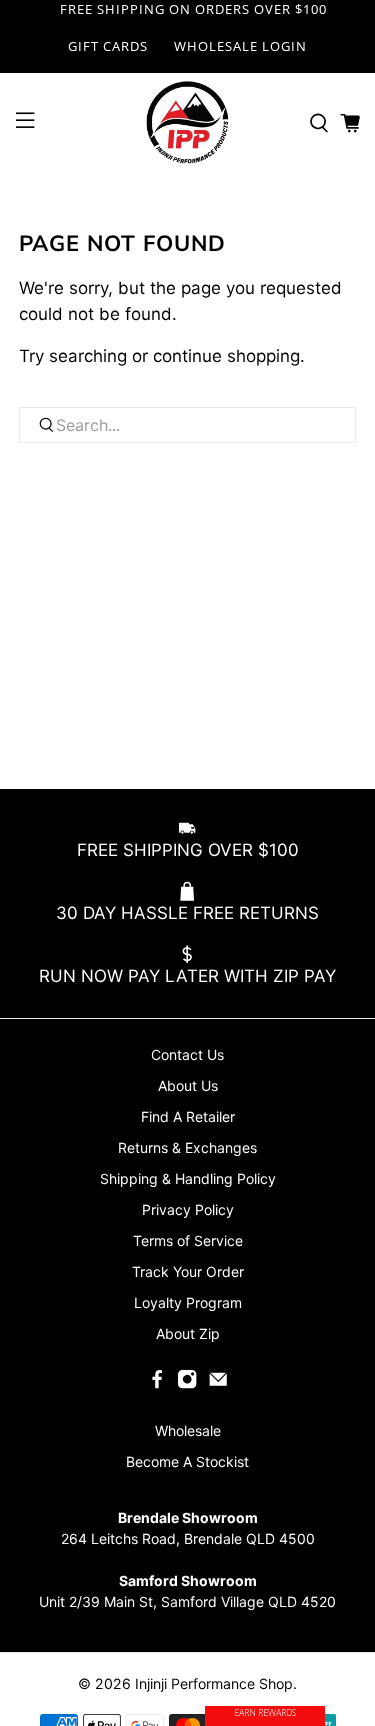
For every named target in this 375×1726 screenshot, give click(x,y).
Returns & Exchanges (187, 1147)
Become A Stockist (187, 1461)
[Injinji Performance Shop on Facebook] (157, 1384)
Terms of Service (188, 1240)
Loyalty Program (188, 1302)
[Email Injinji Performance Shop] (218, 1384)
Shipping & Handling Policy (188, 1178)
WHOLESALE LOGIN (240, 46)
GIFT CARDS (108, 46)
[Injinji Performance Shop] (188, 123)
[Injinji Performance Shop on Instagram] (187, 1384)
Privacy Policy (188, 1209)
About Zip (188, 1333)
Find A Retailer (188, 1116)
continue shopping (226, 356)
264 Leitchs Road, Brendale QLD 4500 (188, 1538)
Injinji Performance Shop (214, 1683)
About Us (188, 1085)
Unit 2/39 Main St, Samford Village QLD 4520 (187, 1601)
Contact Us (187, 1054)
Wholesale (188, 1430)
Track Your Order (188, 1271)
